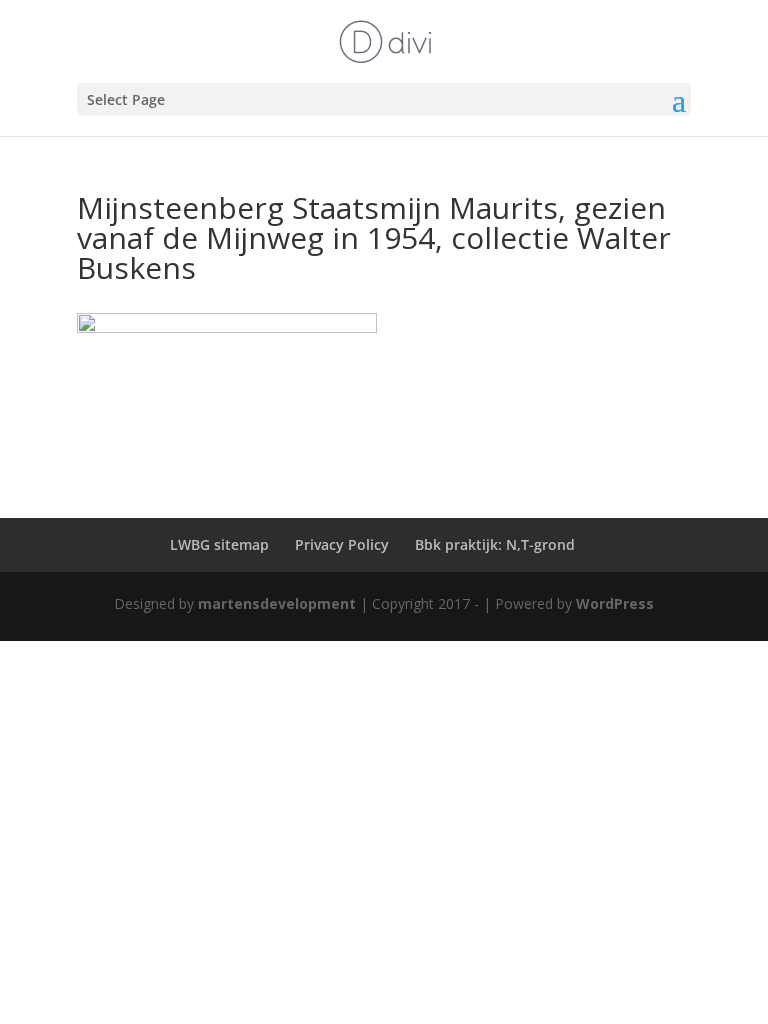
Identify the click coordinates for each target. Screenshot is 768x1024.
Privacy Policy (342, 544)
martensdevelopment (277, 603)
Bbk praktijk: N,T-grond (495, 544)
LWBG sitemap (219, 544)
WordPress (615, 603)
